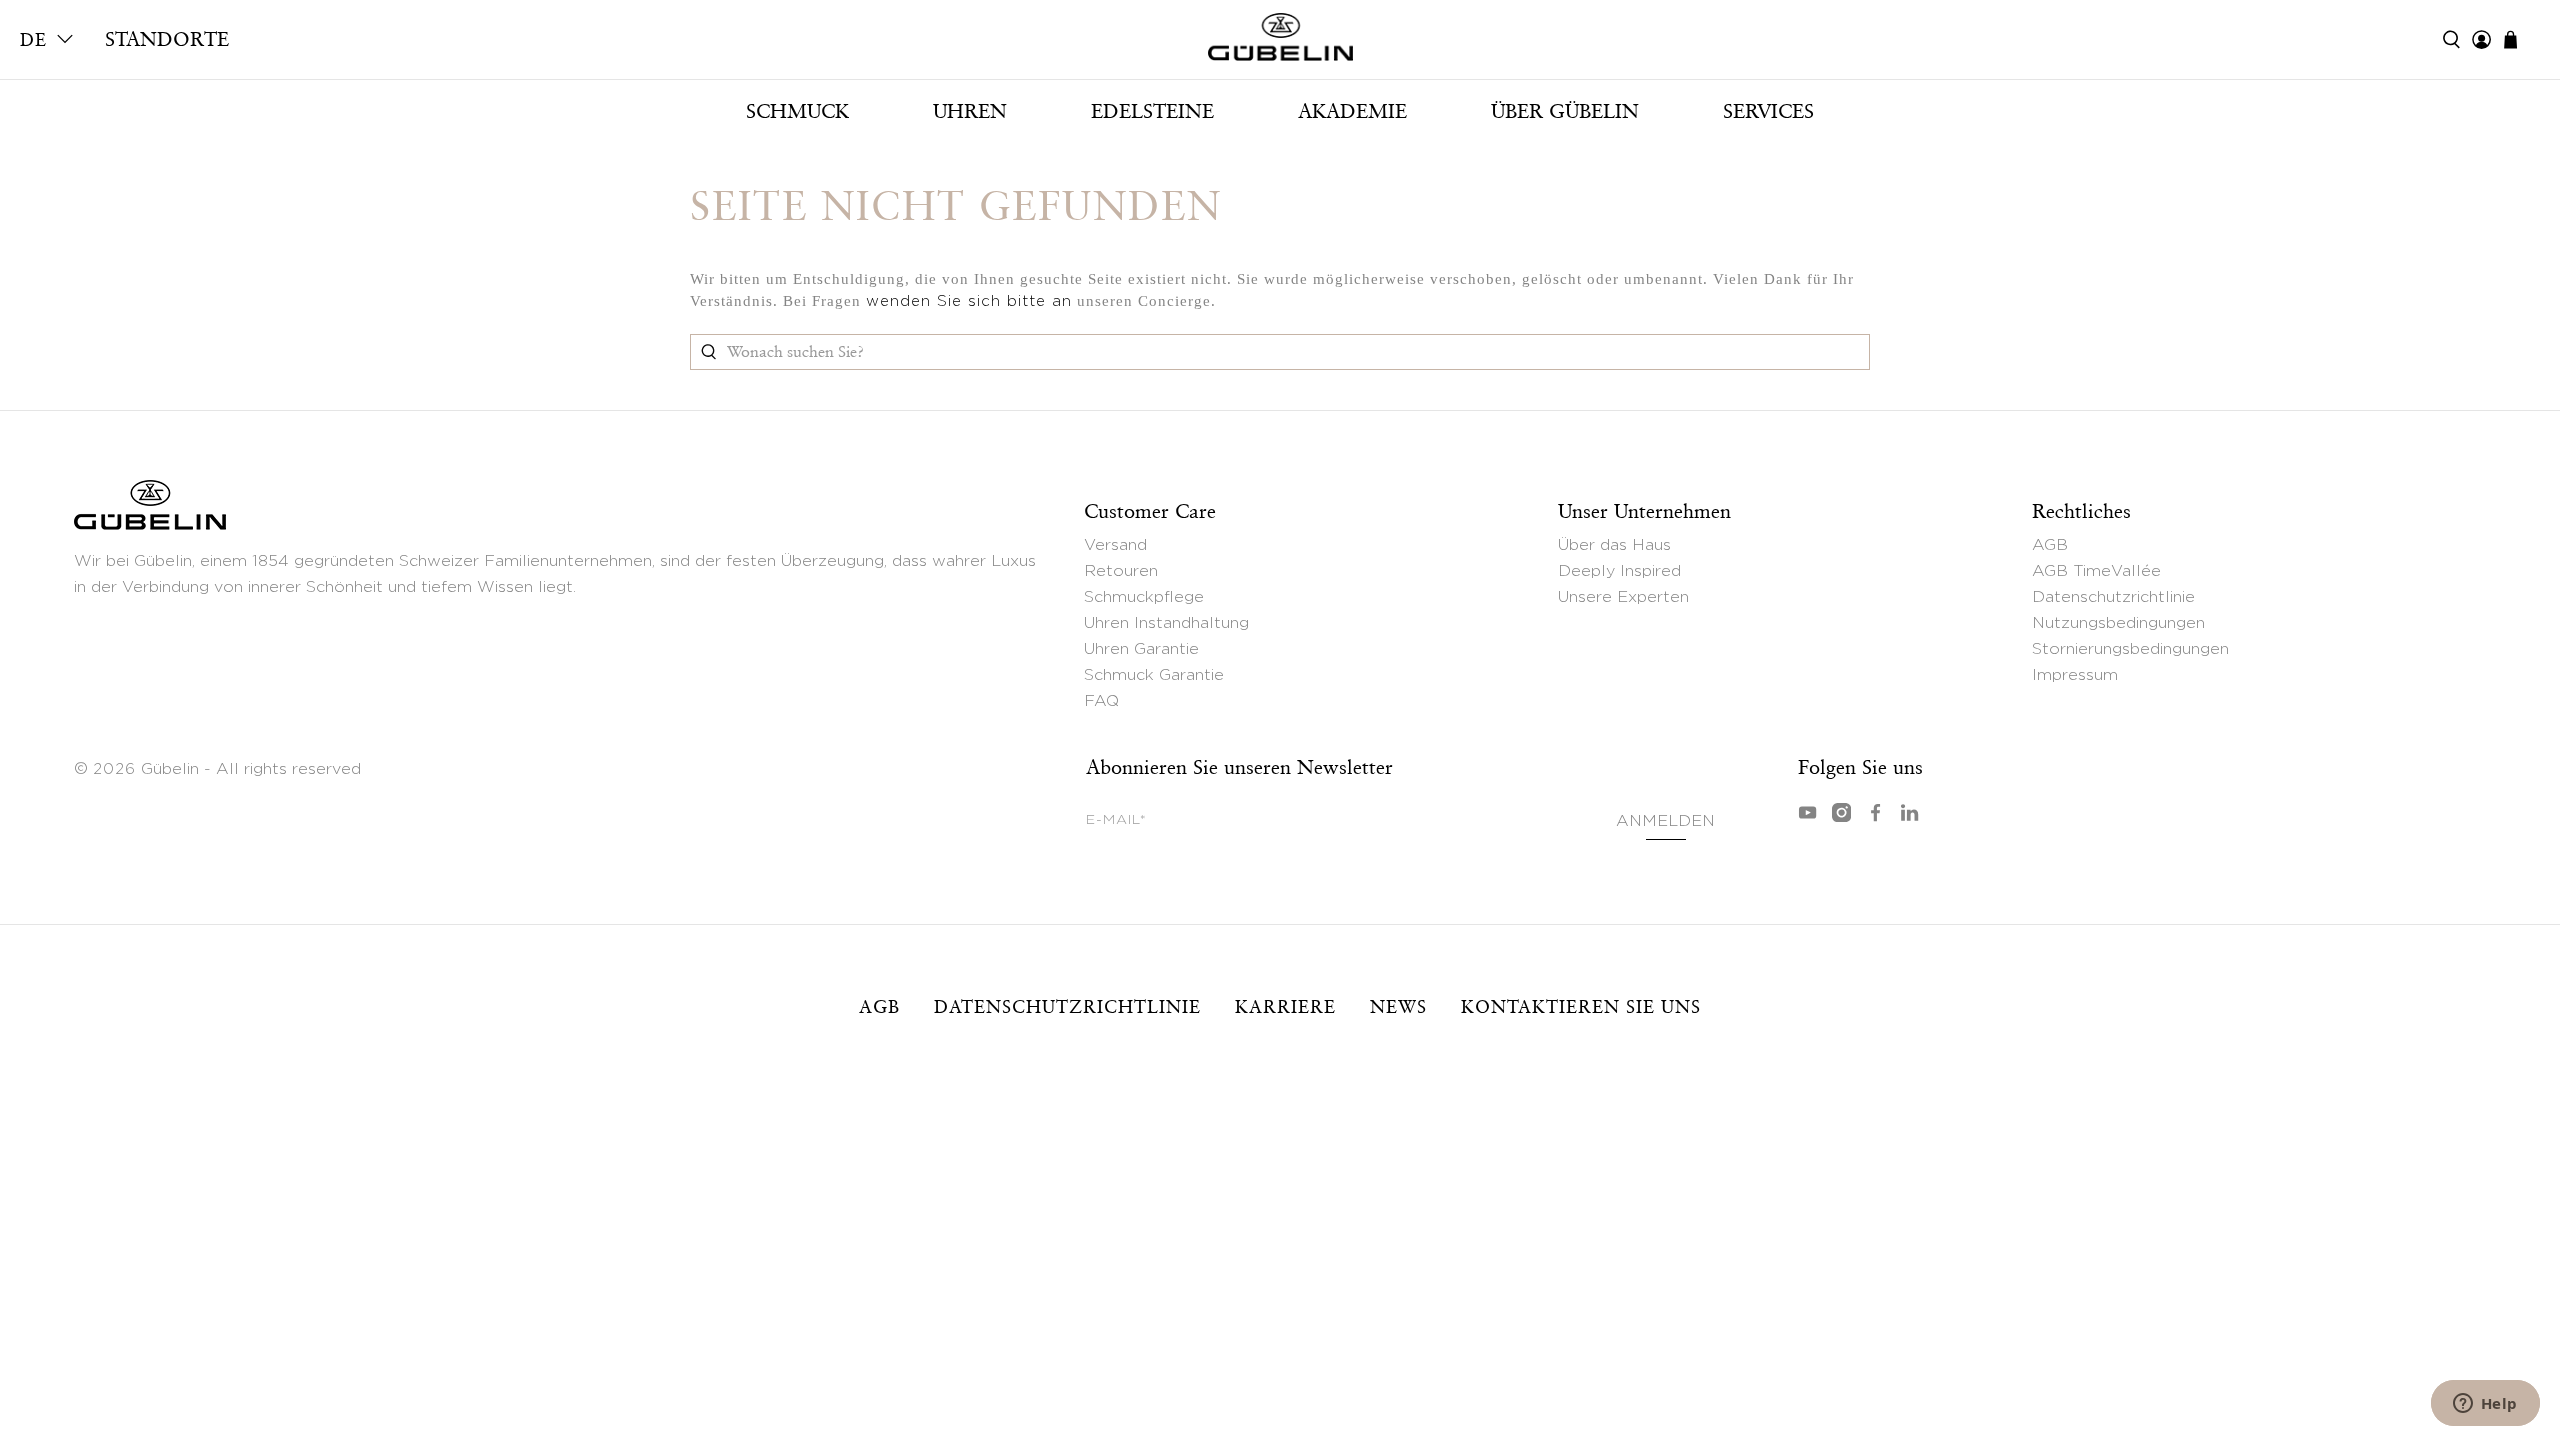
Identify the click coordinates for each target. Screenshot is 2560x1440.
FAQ (1101, 701)
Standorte (167, 39)
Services (1768, 111)
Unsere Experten (1623, 597)
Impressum (2075, 675)
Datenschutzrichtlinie (2113, 597)
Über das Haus (1614, 545)
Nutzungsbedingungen (2118, 623)
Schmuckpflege (1144, 597)
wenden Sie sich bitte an (969, 301)
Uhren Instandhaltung (1166, 623)
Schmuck (797, 111)
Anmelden (1666, 821)
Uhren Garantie (1141, 649)
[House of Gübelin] (1280, 42)
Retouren (1121, 571)
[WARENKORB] (2520, 39)
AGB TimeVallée (2096, 571)
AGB (2050, 545)
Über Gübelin (1565, 111)
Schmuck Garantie (1154, 675)
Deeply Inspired (1619, 571)
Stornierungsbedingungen (2130, 649)
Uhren (970, 111)
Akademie (1352, 111)
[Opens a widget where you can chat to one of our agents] (2485, 1405)
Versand (1115, 545)
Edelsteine (1152, 111)
